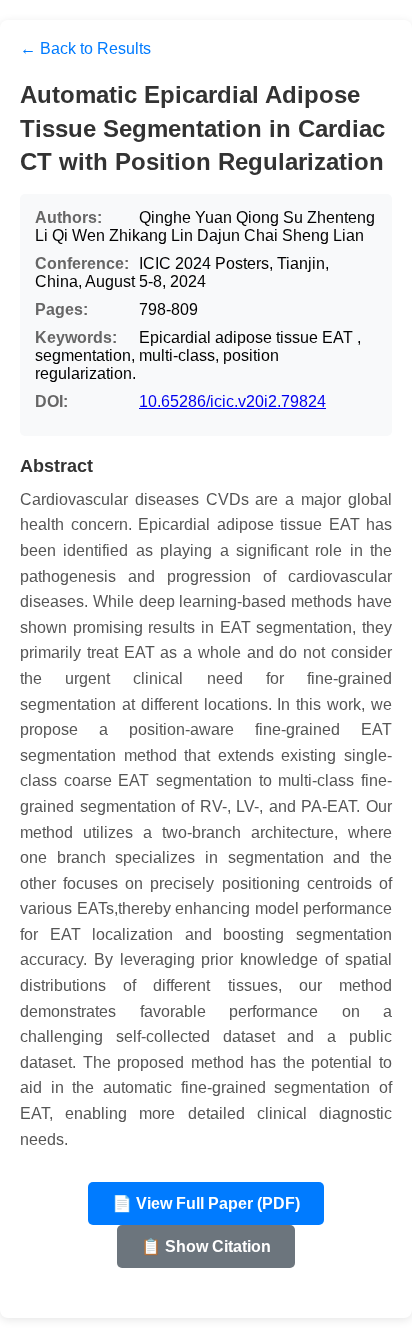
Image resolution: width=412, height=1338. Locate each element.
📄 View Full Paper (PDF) (206, 1203)
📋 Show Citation (206, 1246)
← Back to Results (85, 48)
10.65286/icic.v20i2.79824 (232, 401)
